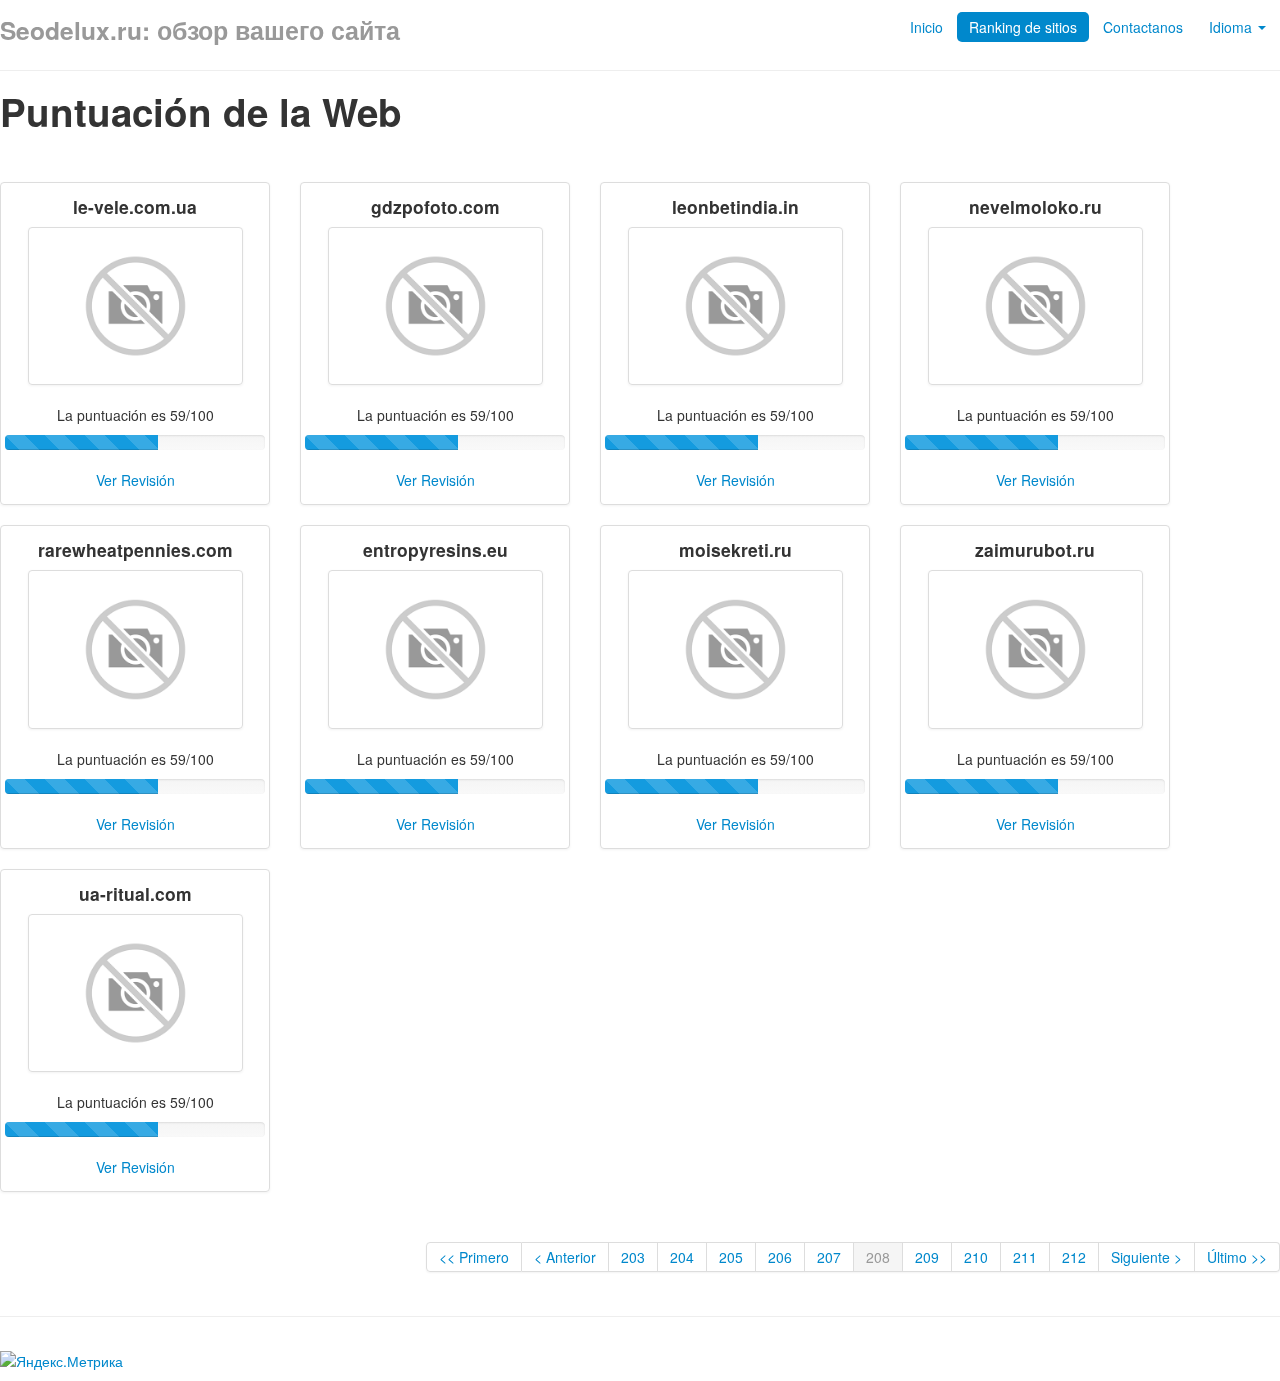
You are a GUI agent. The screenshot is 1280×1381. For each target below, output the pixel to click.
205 (731, 1257)
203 (633, 1257)
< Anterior (565, 1257)
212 (1074, 1257)
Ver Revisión (135, 480)
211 (1025, 1257)
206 (780, 1257)
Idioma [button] (1232, 27)
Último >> (1237, 1257)
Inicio (926, 27)
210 (976, 1257)
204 (682, 1257)
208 (878, 1257)
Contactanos (1143, 27)
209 (927, 1257)
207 (829, 1257)
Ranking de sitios (1023, 27)
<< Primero (474, 1257)
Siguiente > (1146, 1257)
